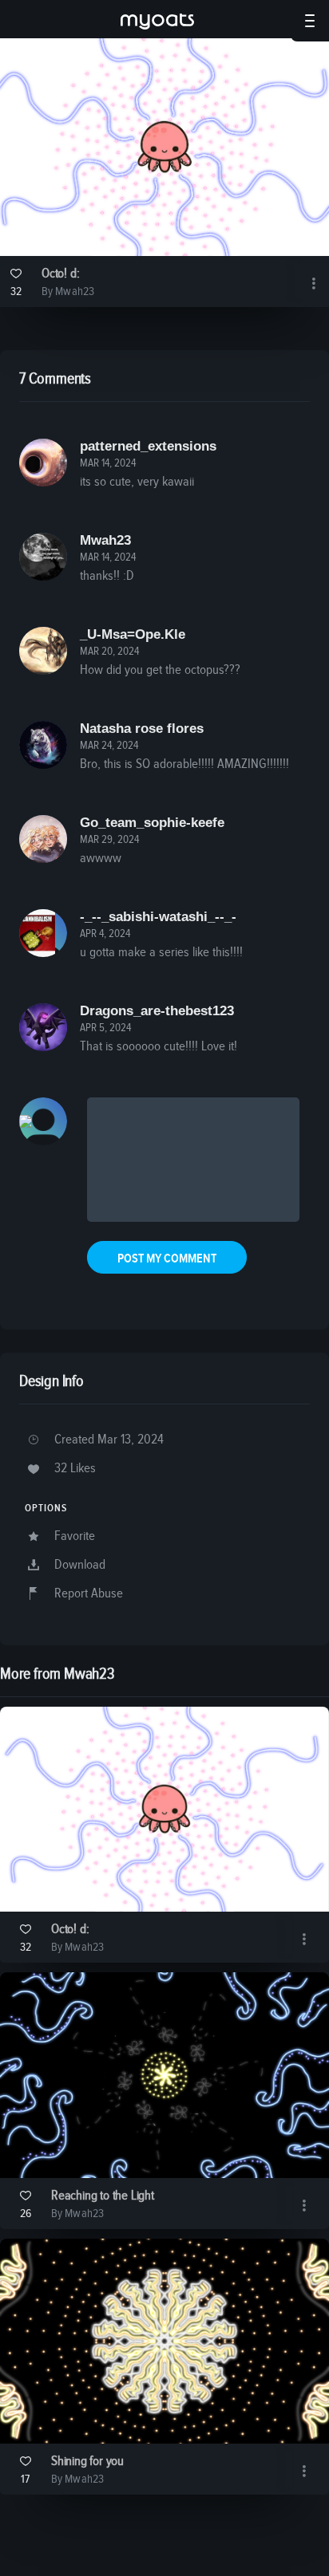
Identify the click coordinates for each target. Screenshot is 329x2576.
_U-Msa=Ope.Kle (133, 634)
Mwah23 (105, 540)
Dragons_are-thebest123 (157, 1011)
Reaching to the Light (103, 2196)
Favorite (75, 1536)
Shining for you (87, 2462)
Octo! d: (60, 274)
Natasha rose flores (142, 729)
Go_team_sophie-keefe (152, 823)
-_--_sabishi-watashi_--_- (158, 917)
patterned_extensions (148, 446)
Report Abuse (89, 1594)
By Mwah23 (68, 291)
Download (80, 1565)
